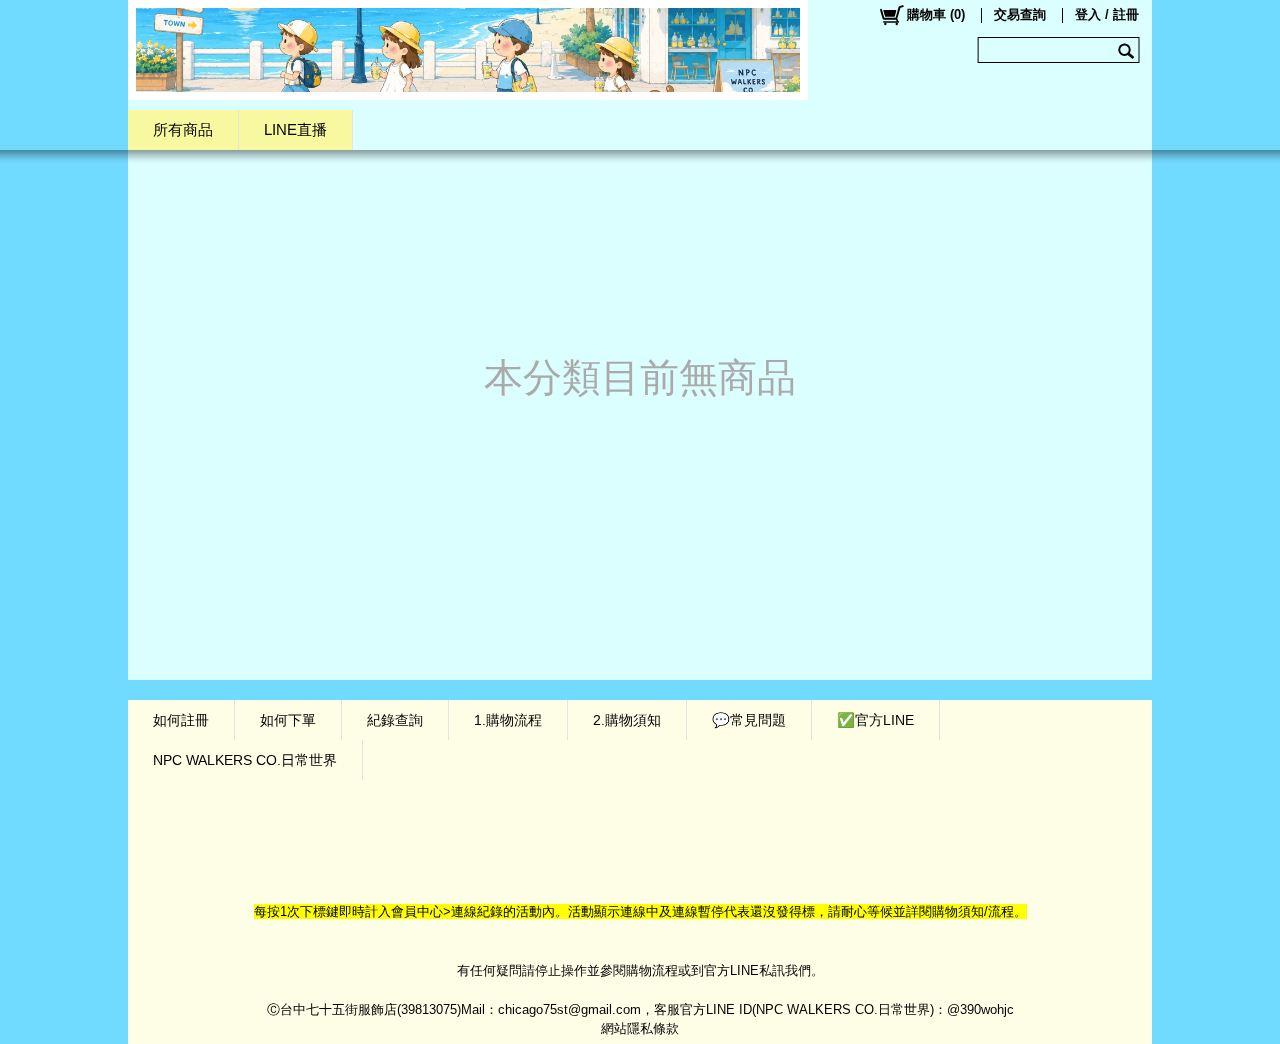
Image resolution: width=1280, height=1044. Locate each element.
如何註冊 (181, 720)
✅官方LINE (875, 720)
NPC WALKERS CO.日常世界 (245, 760)
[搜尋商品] (1128, 50)
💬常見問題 (749, 720)
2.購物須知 (627, 720)
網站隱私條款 (640, 1028)
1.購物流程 (508, 720)
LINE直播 (295, 129)
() (936, 14)
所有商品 (183, 129)
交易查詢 (1020, 14)
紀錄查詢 (395, 720)
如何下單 (288, 720)
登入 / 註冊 (1107, 14)
